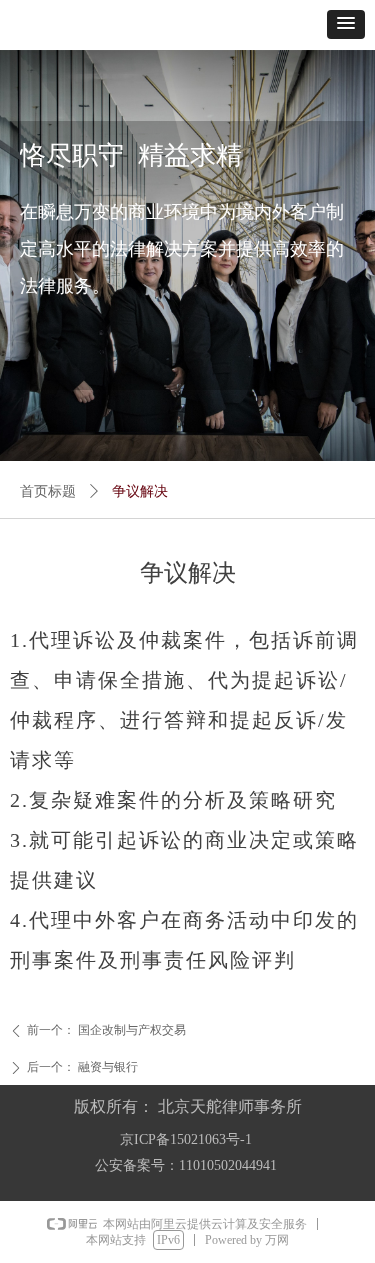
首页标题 (48, 491)
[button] (346, 24)
